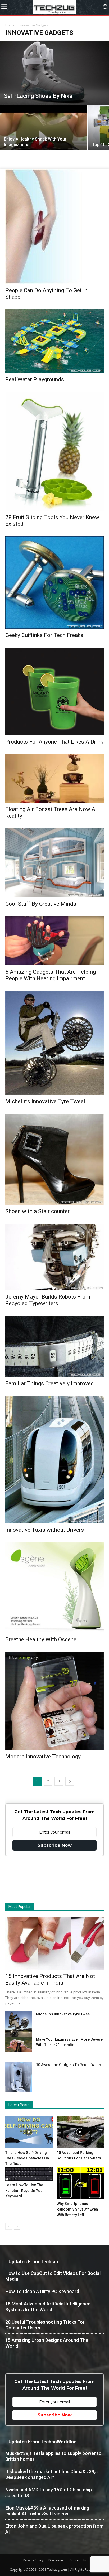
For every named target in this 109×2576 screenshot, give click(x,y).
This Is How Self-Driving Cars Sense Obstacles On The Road (27, 2158)
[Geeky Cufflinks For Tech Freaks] (54, 582)
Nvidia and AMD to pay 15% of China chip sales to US (49, 2493)
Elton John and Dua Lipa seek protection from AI (54, 2529)
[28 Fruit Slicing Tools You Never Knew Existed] (54, 451)
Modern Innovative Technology (43, 1757)
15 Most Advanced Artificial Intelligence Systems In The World (48, 2307)
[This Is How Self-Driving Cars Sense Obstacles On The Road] (29, 2132)
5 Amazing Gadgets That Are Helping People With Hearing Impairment (51, 975)
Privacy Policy (33, 2560)
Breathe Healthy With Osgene (41, 1639)
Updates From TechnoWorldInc (42, 2442)
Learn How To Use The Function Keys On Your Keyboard (25, 2191)
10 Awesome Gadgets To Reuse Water (69, 2065)
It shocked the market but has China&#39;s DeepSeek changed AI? (51, 2474)
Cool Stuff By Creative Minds (41, 904)
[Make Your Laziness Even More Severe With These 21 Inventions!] (19, 2044)
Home (10, 25)
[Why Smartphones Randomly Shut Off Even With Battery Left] (80, 2183)
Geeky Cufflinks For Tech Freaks (44, 635)
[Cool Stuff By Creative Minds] (54, 863)
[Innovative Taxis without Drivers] (54, 1460)
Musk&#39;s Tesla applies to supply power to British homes (53, 2456)
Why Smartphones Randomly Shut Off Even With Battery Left (77, 2209)
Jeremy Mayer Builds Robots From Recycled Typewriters (48, 1300)
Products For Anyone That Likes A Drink (54, 742)
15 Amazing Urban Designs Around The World (47, 2343)
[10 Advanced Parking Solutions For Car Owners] (80, 2132)
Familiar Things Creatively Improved (50, 1383)
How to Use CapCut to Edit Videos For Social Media (53, 2276)
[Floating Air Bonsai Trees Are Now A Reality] (54, 778)
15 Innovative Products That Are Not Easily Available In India (50, 1979)
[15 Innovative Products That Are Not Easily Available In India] (54, 1943)
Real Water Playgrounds (35, 379)
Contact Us (78, 2560)
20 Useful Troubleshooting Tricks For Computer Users (45, 2325)
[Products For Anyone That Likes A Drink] (54, 691)
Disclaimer (56, 2560)
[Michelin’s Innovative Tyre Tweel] (54, 1043)
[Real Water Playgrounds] (54, 341)
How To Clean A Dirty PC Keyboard (42, 2291)
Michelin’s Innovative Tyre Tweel (45, 1101)
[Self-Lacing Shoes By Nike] (54, 73)
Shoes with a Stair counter (37, 1211)
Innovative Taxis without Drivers (45, 1530)
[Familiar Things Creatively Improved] (54, 1346)
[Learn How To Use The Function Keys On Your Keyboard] (29, 2174)
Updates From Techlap (33, 2262)
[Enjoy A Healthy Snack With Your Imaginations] (44, 138)
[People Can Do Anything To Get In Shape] (54, 226)
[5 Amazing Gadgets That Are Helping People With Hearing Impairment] (54, 941)
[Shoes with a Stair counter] (54, 1159)
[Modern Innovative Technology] (54, 1701)
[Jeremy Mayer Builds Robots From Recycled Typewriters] (54, 1257)
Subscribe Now (55, 1845)
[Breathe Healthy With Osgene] (54, 1588)
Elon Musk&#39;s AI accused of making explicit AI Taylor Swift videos (47, 2511)
